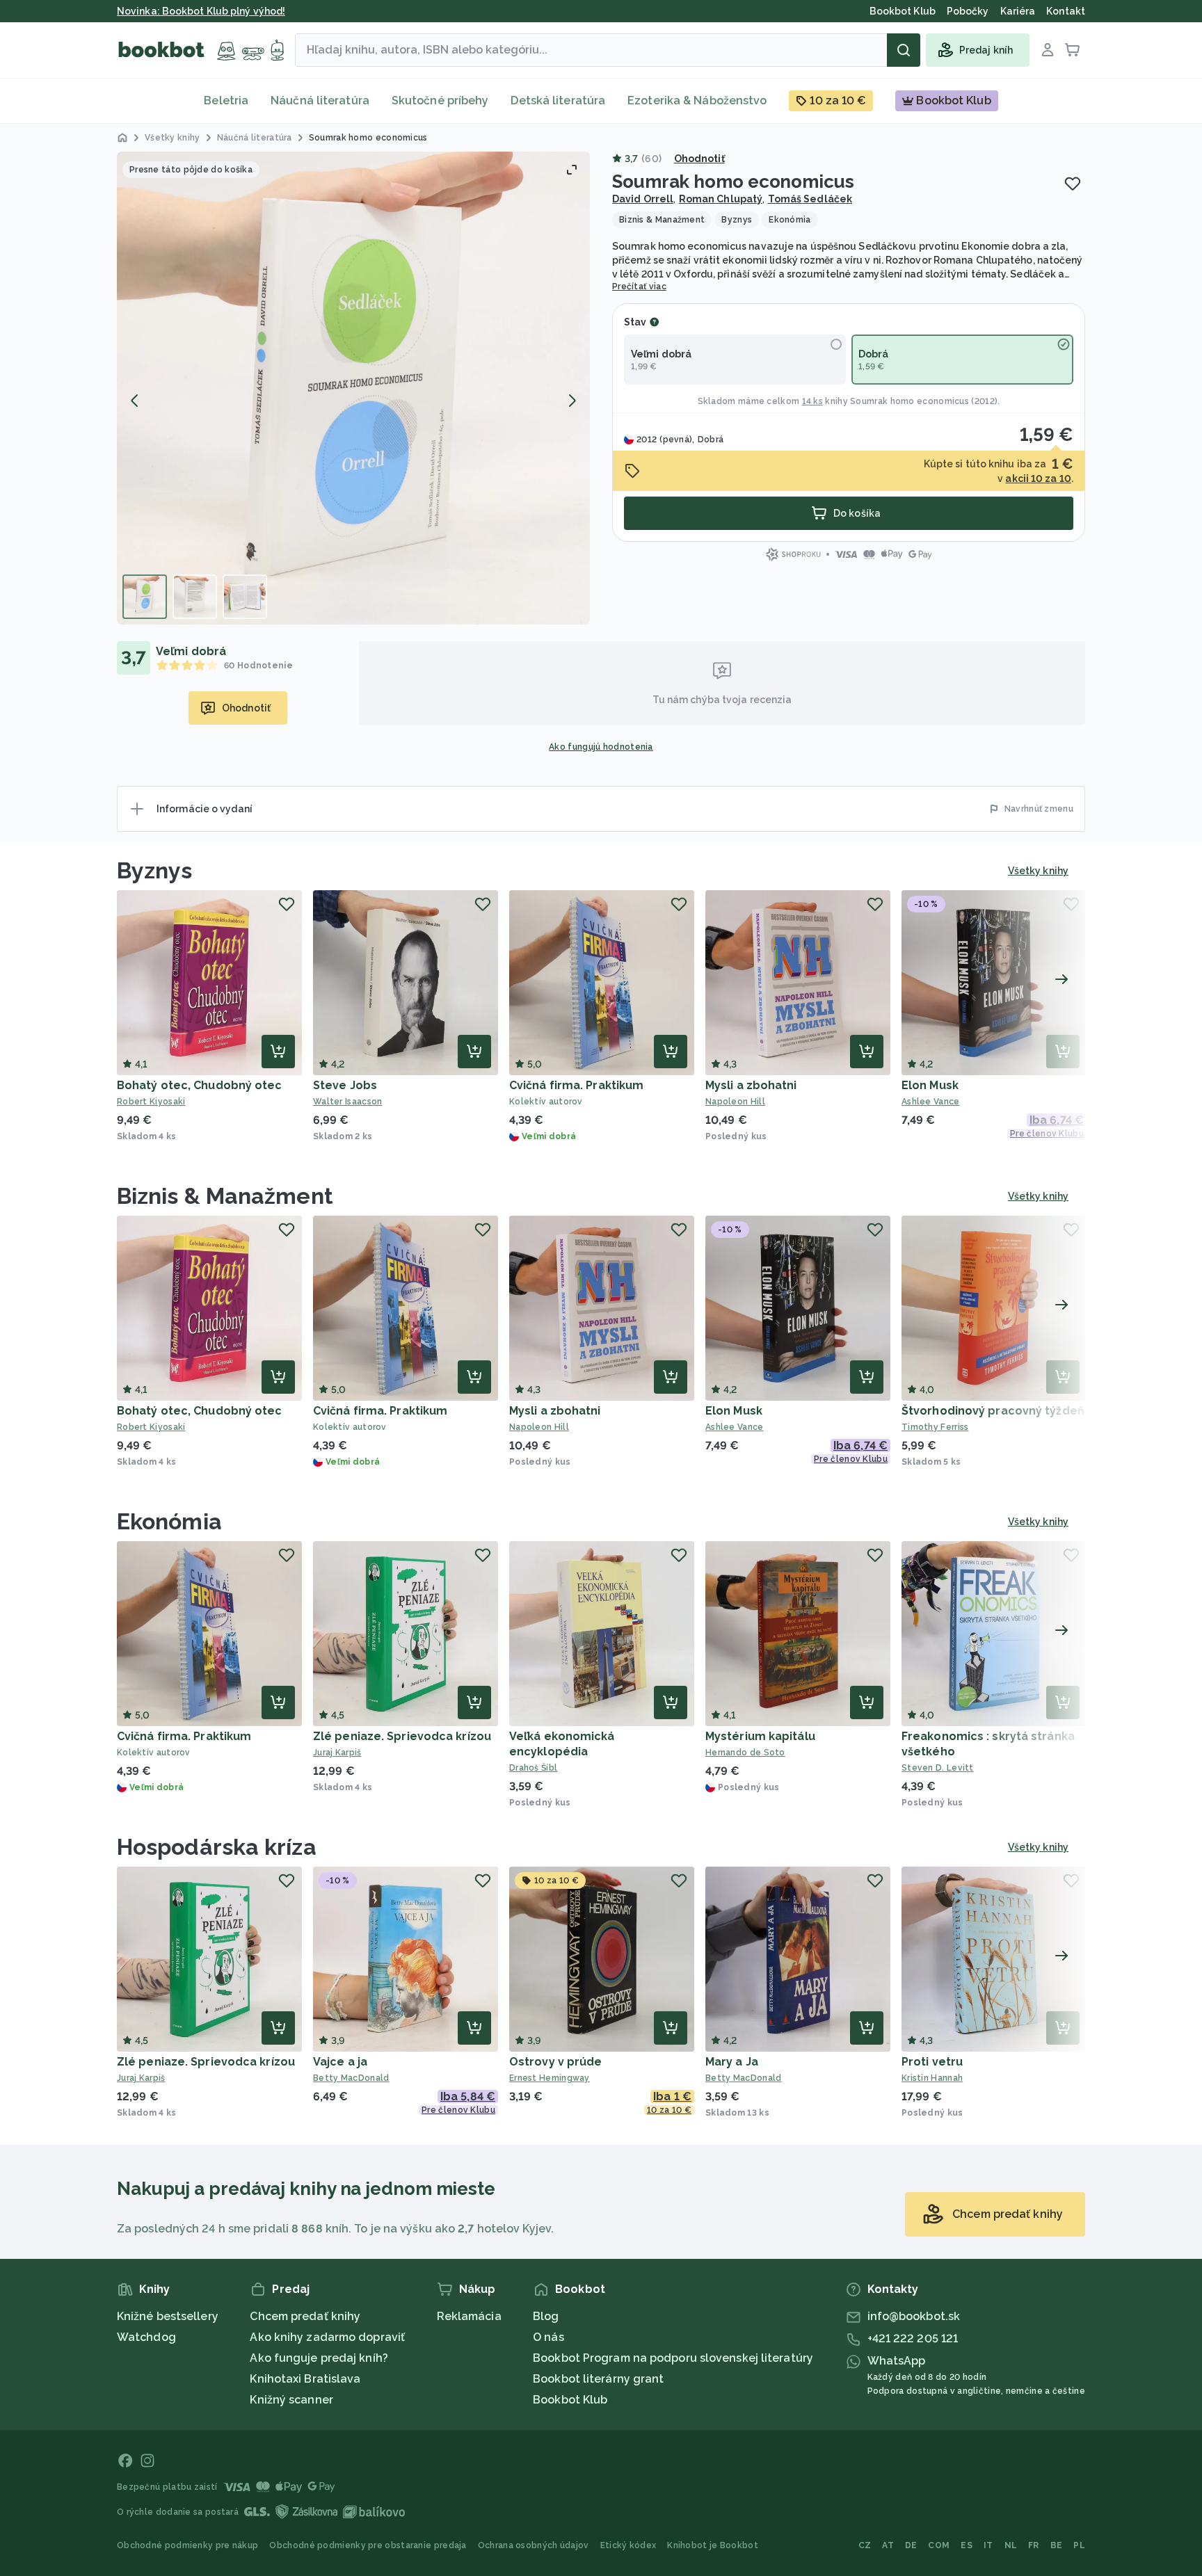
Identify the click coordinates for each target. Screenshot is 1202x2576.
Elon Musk (930, 1085)
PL (1079, 2545)
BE (1057, 2545)
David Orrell (643, 199)
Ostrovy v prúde (556, 2062)
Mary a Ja (732, 2062)
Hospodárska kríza (217, 1847)
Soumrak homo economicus (909, 401)
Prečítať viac (639, 287)
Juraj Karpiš (337, 1753)
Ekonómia (169, 1521)
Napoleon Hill (735, 1102)
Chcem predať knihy (305, 2316)
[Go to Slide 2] (195, 597)
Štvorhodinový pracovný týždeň (993, 1411)
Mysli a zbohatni (751, 1085)
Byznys (155, 870)
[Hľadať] (904, 50)
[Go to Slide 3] (245, 597)
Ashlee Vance (931, 1102)
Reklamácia (469, 2316)
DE (911, 2545)
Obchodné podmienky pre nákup (187, 2545)
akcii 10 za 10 (1038, 478)
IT (988, 2545)
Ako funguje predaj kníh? (319, 2358)
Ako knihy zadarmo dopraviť (327, 2337)
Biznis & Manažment (225, 1196)
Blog (546, 2316)
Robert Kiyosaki (151, 1102)
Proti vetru (932, 2062)
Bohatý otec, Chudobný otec (200, 1085)
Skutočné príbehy (440, 100)
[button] (353, 388)
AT (888, 2545)
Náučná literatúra (320, 100)
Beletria (226, 100)
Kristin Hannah (932, 2078)
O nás (548, 2337)
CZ (865, 2545)
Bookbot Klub (570, 2400)
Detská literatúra (558, 100)
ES (967, 2545)
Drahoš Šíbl (533, 1768)
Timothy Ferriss (935, 1427)
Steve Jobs (345, 1085)
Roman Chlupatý (721, 199)
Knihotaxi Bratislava (305, 2379)
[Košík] (1073, 50)
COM (939, 2545)
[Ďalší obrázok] (572, 401)
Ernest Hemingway (550, 2078)
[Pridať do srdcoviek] (1073, 184)
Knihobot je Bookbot (713, 2545)
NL (1011, 2545)
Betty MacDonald (351, 2078)
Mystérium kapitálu (760, 1736)
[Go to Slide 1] (145, 597)
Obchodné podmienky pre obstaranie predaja (368, 2545)
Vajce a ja (340, 2062)
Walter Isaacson (348, 1102)
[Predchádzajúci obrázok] (135, 401)
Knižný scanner (291, 2400)
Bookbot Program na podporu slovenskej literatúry (673, 2358)
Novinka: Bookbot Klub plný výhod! (201, 11)
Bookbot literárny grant (598, 2379)
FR (1034, 2545)
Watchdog (146, 2337)
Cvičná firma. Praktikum (576, 1085)
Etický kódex (628, 2545)
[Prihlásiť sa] (1048, 50)
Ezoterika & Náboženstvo (697, 100)
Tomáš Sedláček (810, 199)
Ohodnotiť (699, 159)
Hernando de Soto (745, 1753)
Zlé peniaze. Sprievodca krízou (402, 1736)
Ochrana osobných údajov (534, 2545)
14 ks (813, 401)
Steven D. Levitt (938, 1768)
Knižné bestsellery (168, 2316)
